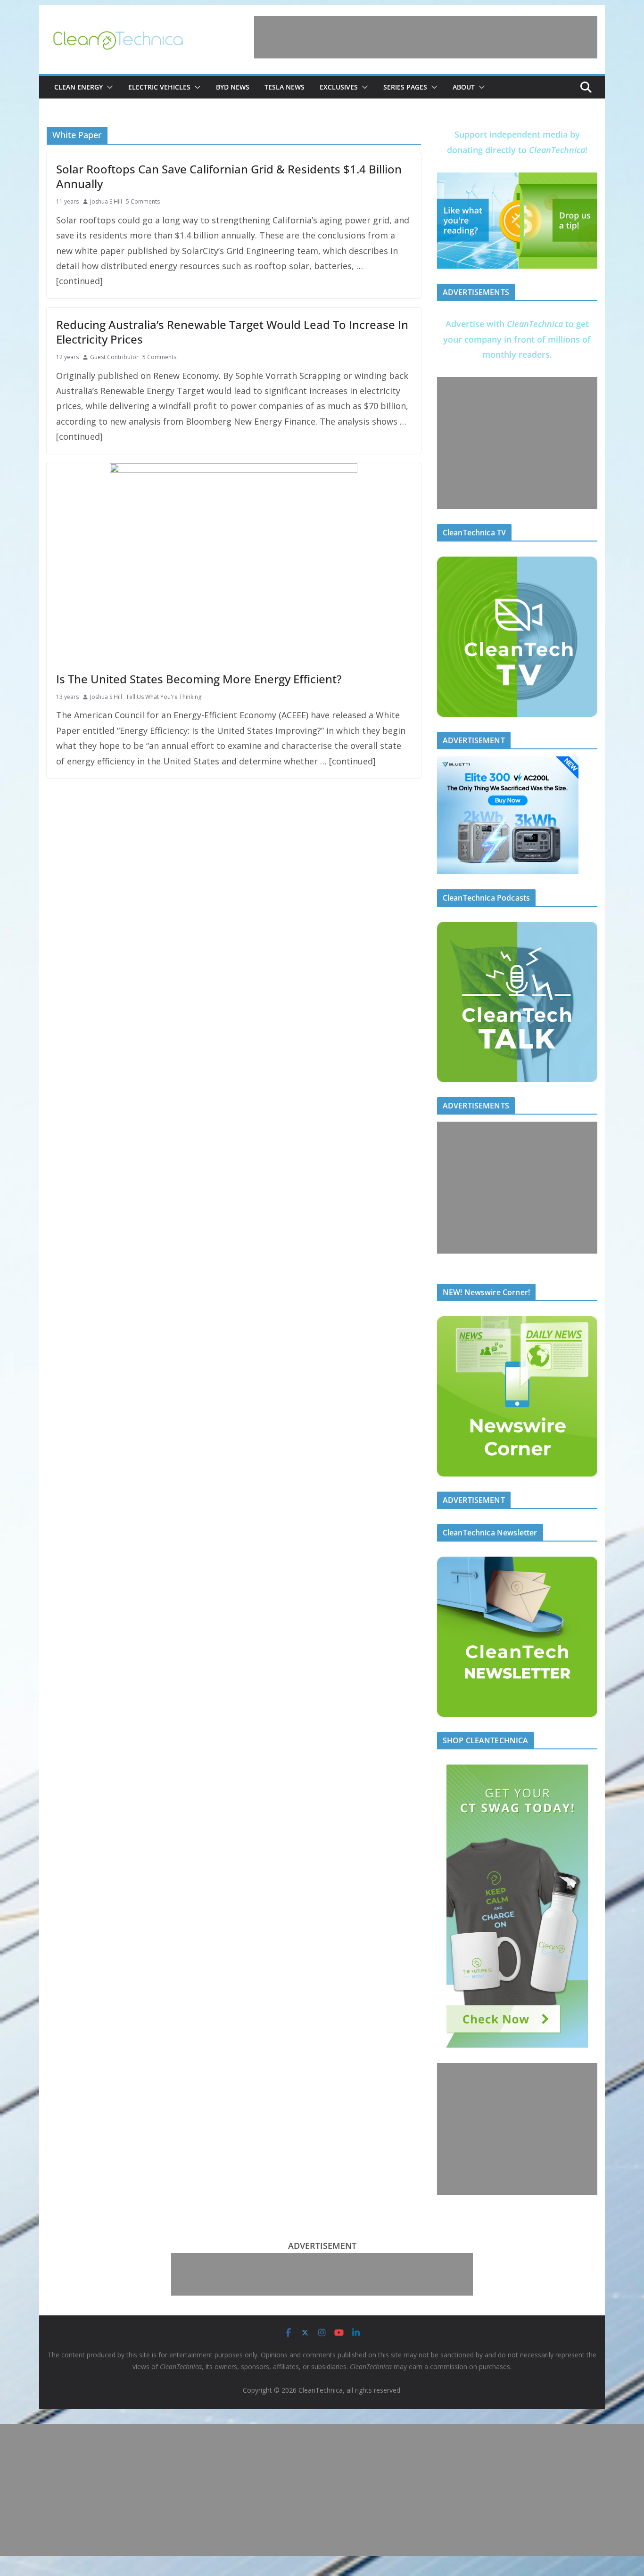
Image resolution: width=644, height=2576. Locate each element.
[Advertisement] (426, 37)
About (464, 87)
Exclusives (339, 87)
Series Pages (405, 87)
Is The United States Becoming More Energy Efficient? (199, 679)
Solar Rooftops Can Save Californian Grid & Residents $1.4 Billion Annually (229, 176)
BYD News (233, 87)
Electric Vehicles (159, 87)
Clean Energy (78, 87)
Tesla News (285, 87)
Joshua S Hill (106, 201)
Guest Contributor (114, 357)
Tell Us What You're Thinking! (164, 697)
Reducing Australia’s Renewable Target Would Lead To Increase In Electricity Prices (232, 332)
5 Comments (143, 201)
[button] (108, 87)
